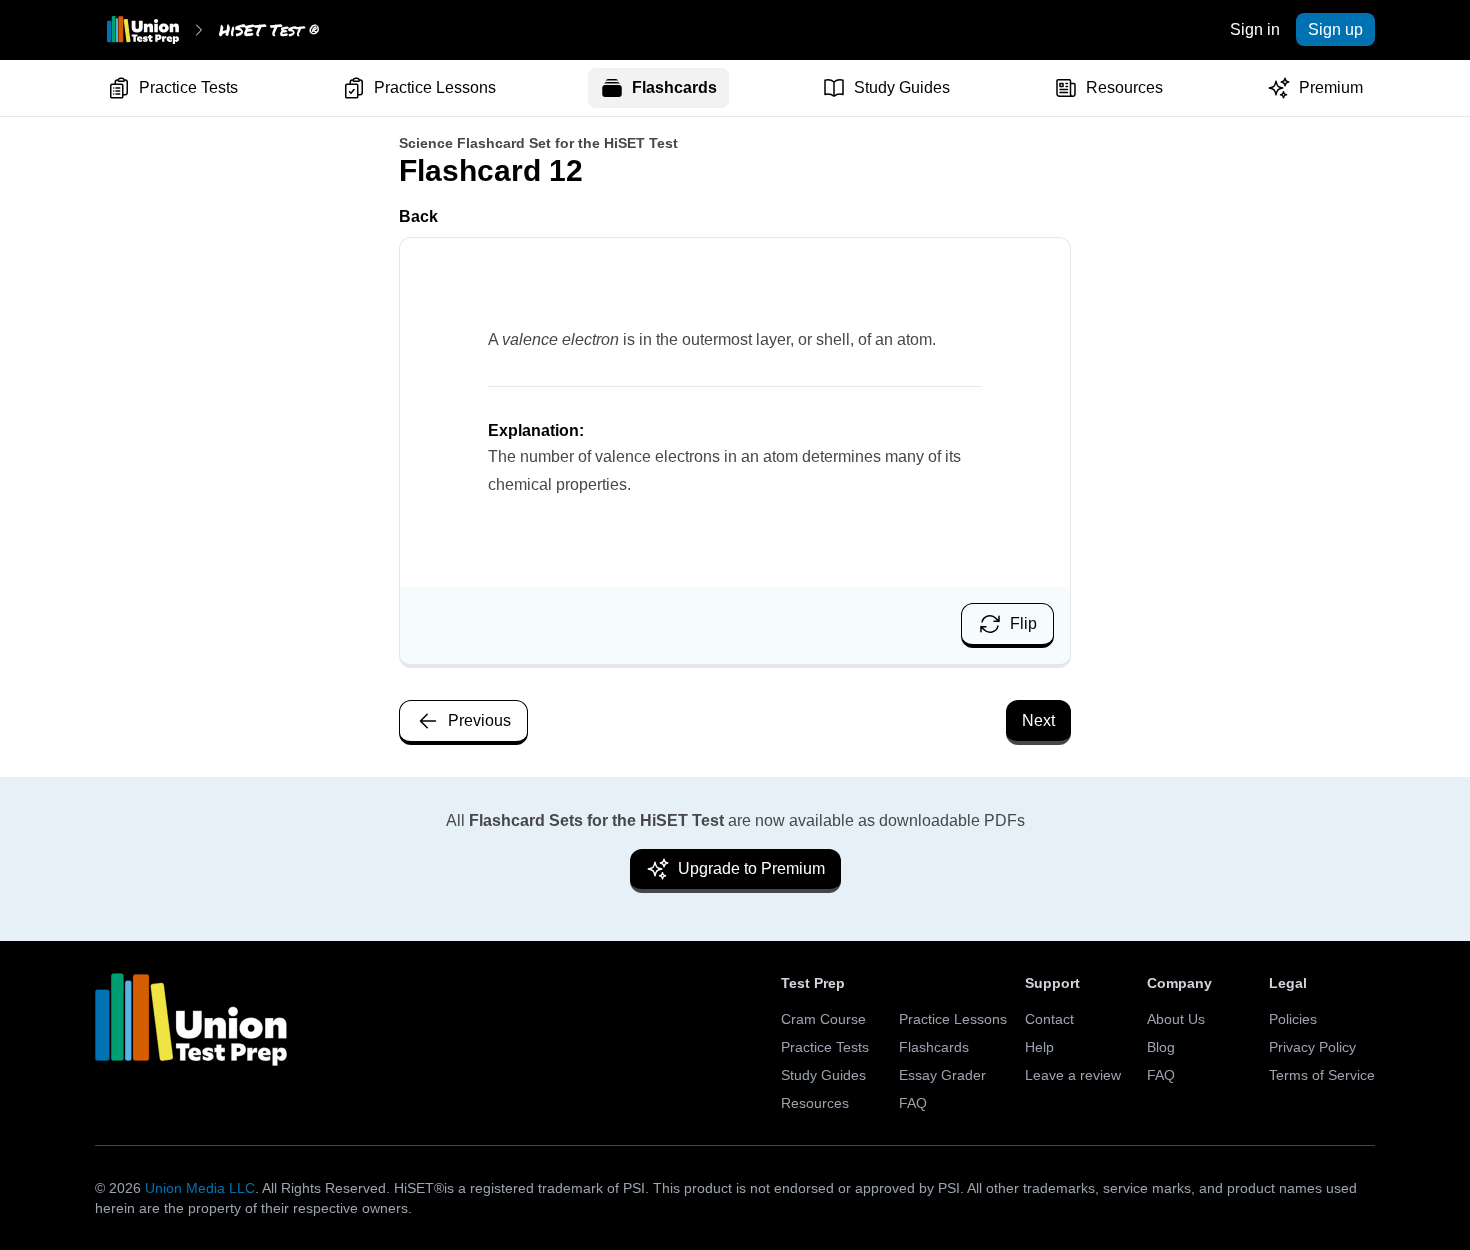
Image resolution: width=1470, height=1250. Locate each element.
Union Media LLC (200, 1188)
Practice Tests (188, 87)
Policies (1293, 1019)
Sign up (1335, 29)
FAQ (913, 1103)
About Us (1176, 1019)
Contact (1049, 1019)
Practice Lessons (435, 87)
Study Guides (902, 87)
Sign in (1255, 29)
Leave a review (1073, 1075)
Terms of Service (1322, 1075)
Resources (1124, 87)
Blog (1161, 1047)
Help (1039, 1047)
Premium (1331, 87)
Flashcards (674, 87)
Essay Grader (942, 1075)
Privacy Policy (1312, 1047)
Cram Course (823, 1019)
